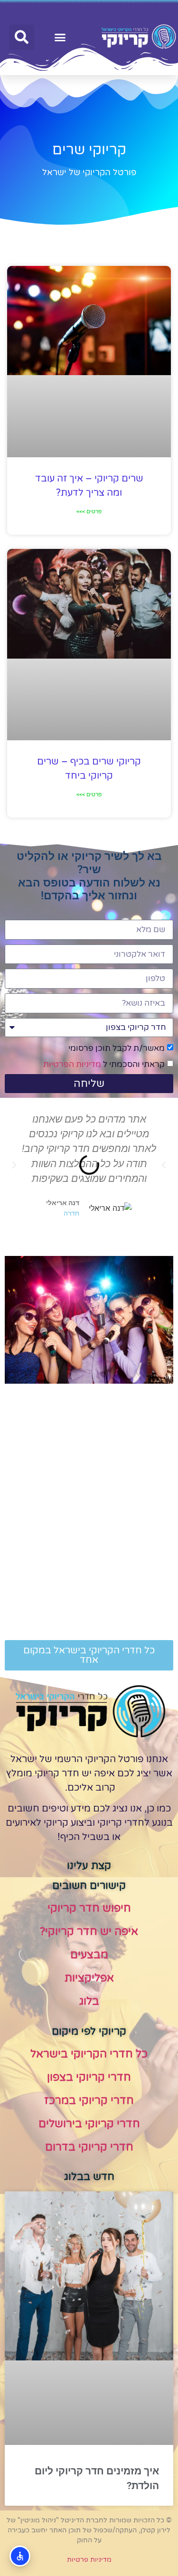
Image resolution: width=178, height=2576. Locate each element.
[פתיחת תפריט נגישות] (20, 2556)
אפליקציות (89, 1978)
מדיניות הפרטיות (72, 1064)
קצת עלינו (89, 1866)
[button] (60, 38)
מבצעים (89, 1955)
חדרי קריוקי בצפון (89, 2077)
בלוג (89, 2001)
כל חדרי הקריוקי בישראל (89, 2054)
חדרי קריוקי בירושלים (89, 2124)
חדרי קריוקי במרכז (89, 2101)
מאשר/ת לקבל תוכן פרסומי (117, 1048)
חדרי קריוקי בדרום (89, 2147)
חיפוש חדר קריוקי (89, 1908)
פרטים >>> (89, 511)
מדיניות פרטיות (89, 2560)
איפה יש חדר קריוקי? (89, 1932)
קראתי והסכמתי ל (104, 1064)
